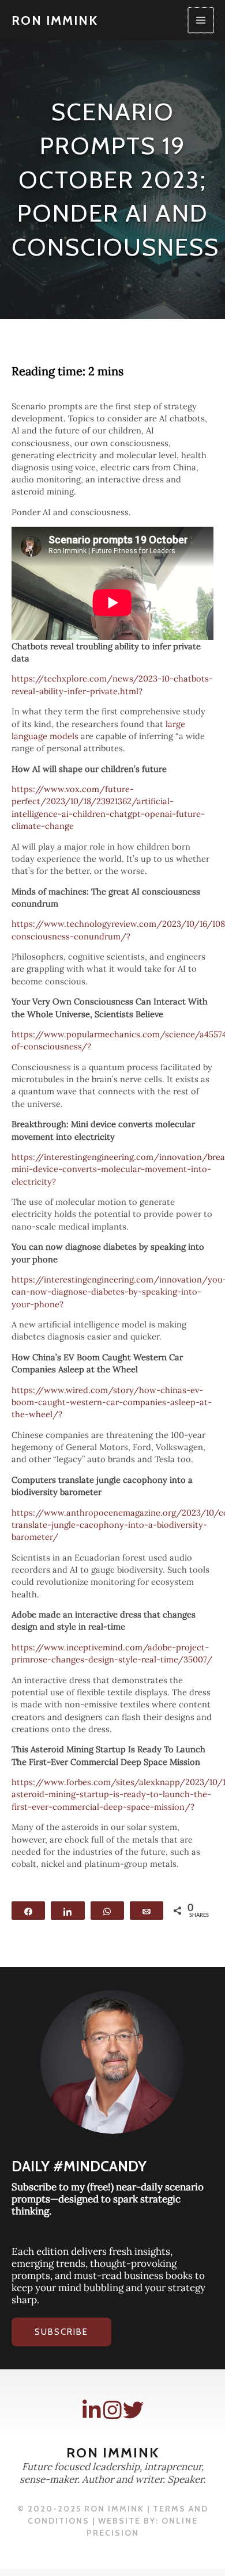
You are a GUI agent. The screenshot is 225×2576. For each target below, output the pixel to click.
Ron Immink (55, 20)
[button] (61, 2332)
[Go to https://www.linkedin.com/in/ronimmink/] (92, 2410)
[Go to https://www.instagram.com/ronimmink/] (112, 2410)
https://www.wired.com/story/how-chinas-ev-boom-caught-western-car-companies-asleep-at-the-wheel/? (112, 1402)
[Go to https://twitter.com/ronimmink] (133, 2410)
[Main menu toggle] (201, 20)
